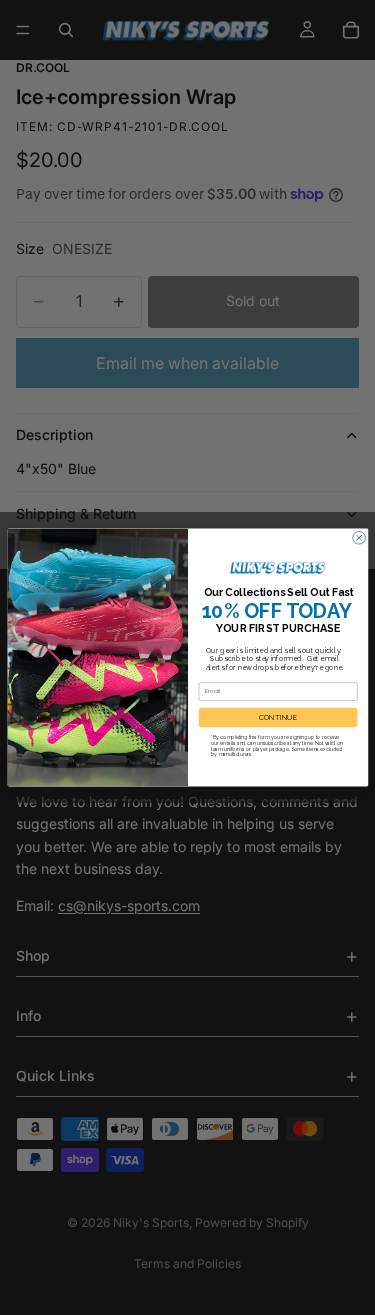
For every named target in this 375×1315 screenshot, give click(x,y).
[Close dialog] (358, 537)
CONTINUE (278, 717)
